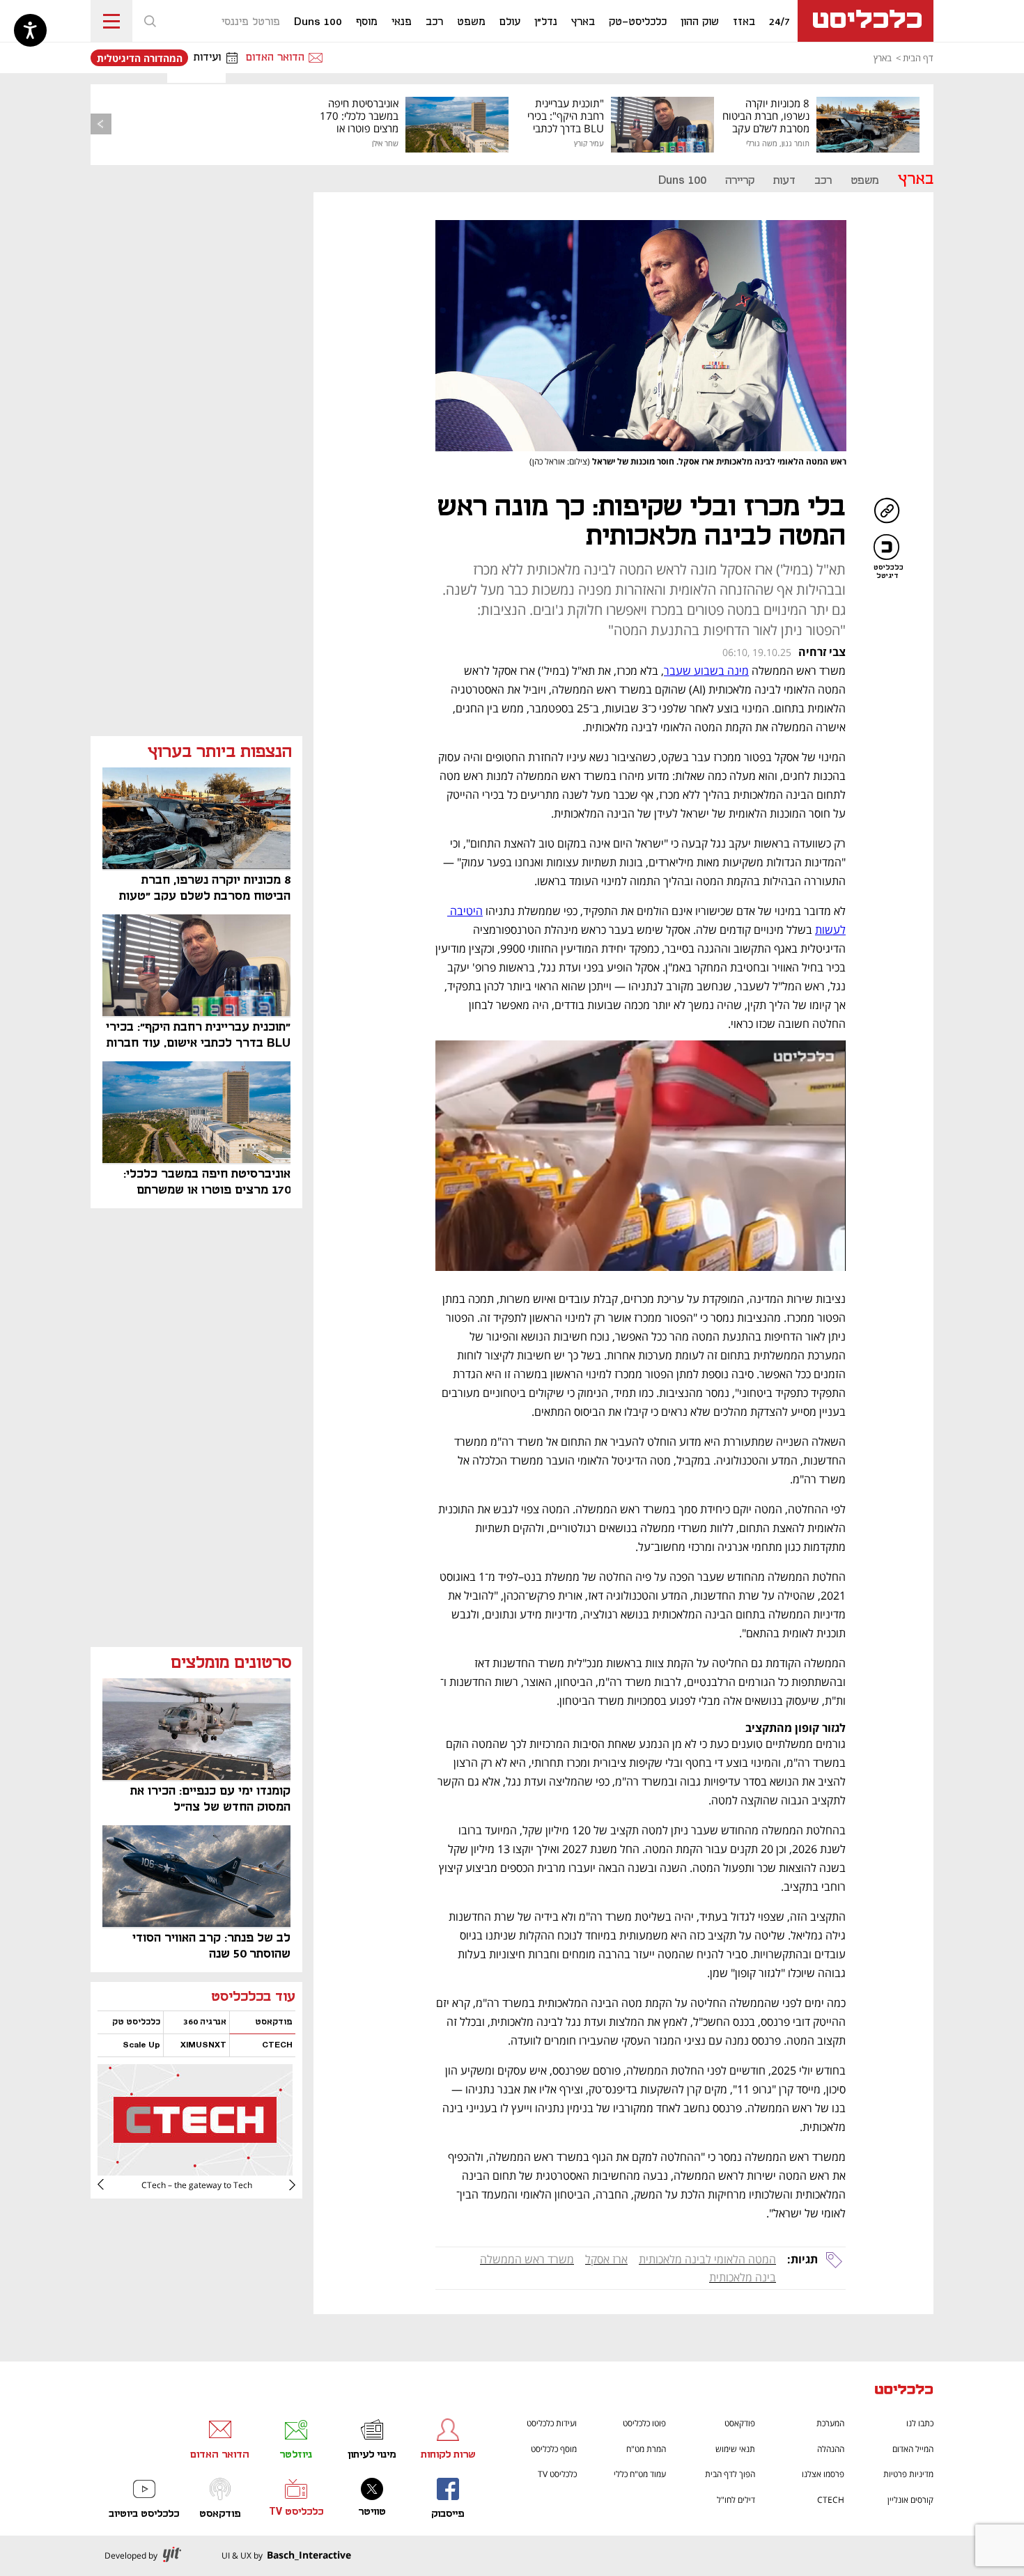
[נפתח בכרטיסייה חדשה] (195, 2170)
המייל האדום (913, 2449)
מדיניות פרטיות (908, 2474)
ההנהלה (831, 2449)
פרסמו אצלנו (823, 2474)
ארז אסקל (606, 2259)
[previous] (101, 124)
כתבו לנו (920, 2423)
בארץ (883, 58)
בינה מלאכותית (743, 2277)
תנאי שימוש (735, 2449)
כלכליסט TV (557, 2474)
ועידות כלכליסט (552, 2423)
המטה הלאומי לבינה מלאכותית (707, 2259)
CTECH (831, 2500)
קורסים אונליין (910, 2500)
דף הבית (918, 58)
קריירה (740, 181)
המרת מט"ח (646, 2449)
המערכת (830, 2423)
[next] (111, 2185)
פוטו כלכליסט (644, 2423)
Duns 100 (682, 181)
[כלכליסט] (904, 2391)
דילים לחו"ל (736, 2500)
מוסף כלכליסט (554, 2449)
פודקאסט (740, 2423)
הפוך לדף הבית (730, 2474)
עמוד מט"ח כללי (640, 2474)
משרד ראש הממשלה (527, 2259)
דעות (784, 181)
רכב (823, 181)
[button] (150, 21)
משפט (865, 181)
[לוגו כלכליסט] (866, 21)
